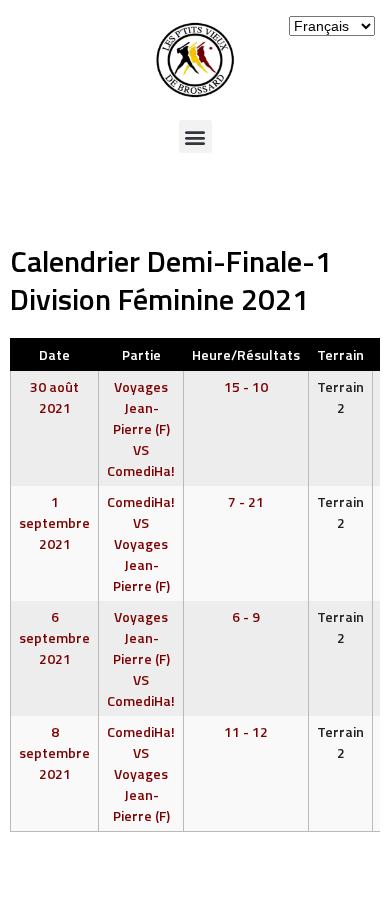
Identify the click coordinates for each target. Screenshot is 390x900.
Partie (141, 354)
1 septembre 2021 (54, 522)
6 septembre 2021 (54, 637)
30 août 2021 (54, 397)
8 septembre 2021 (54, 752)
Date (54, 354)
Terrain (340, 354)
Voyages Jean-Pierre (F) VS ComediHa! (141, 428)
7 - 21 (246, 501)
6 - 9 (246, 616)
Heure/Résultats (246, 354)
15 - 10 (246, 386)
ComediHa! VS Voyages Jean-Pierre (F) (141, 543)
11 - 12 (246, 731)
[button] (195, 136)
